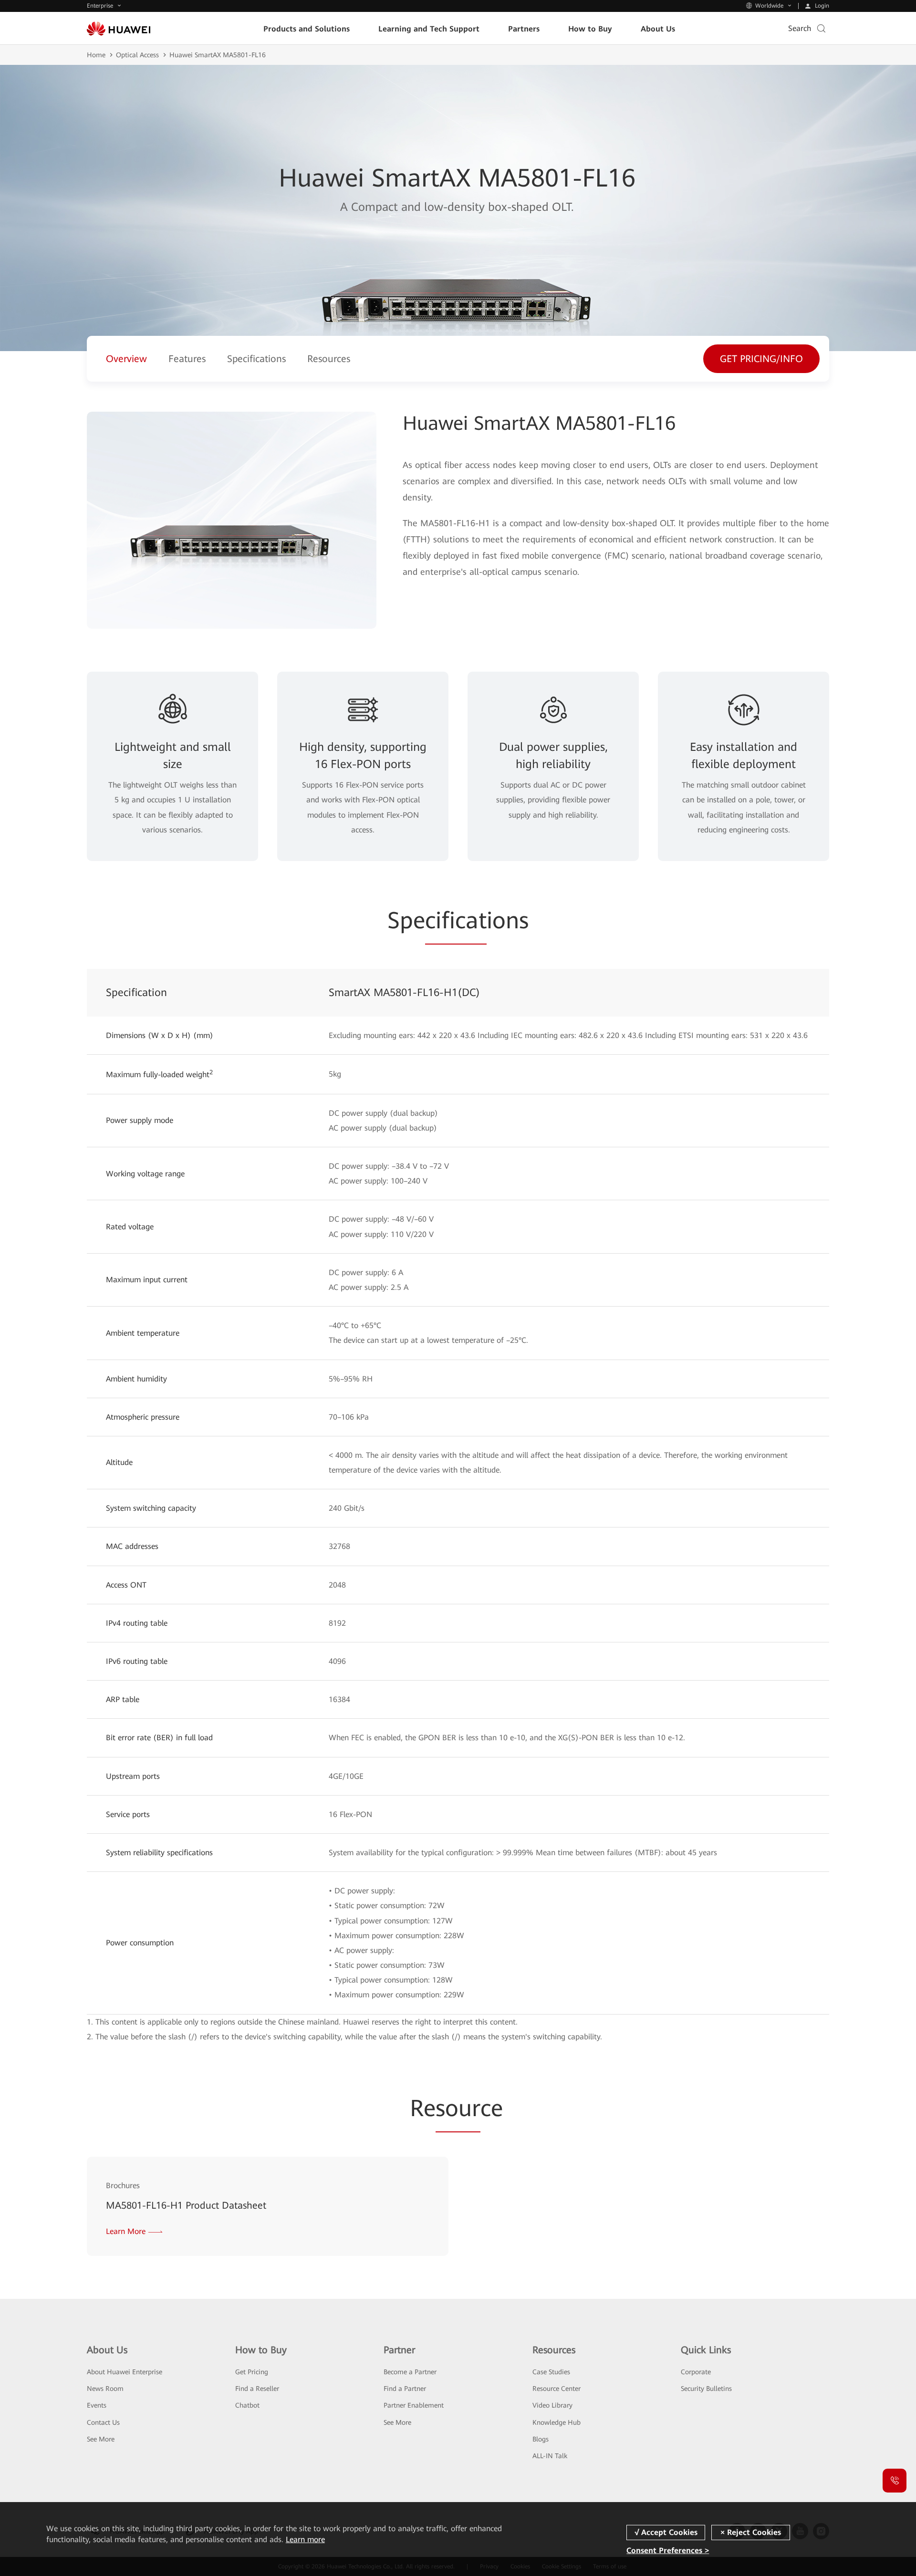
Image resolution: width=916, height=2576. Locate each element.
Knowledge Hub (557, 2422)
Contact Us (103, 2422)
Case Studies (551, 2372)
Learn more (305, 2540)
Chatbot (247, 2405)
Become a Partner (410, 2372)
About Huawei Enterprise (125, 2372)
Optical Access (137, 55)
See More (101, 2439)
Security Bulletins (706, 2389)
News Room (105, 2389)
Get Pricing (252, 2372)
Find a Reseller (257, 2389)
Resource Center (557, 2389)
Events (97, 2405)
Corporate (696, 2372)
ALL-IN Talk (550, 2456)
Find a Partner (405, 2389)
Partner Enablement (414, 2405)
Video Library (552, 2405)
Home (96, 55)
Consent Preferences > (668, 2550)
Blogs (541, 2439)
